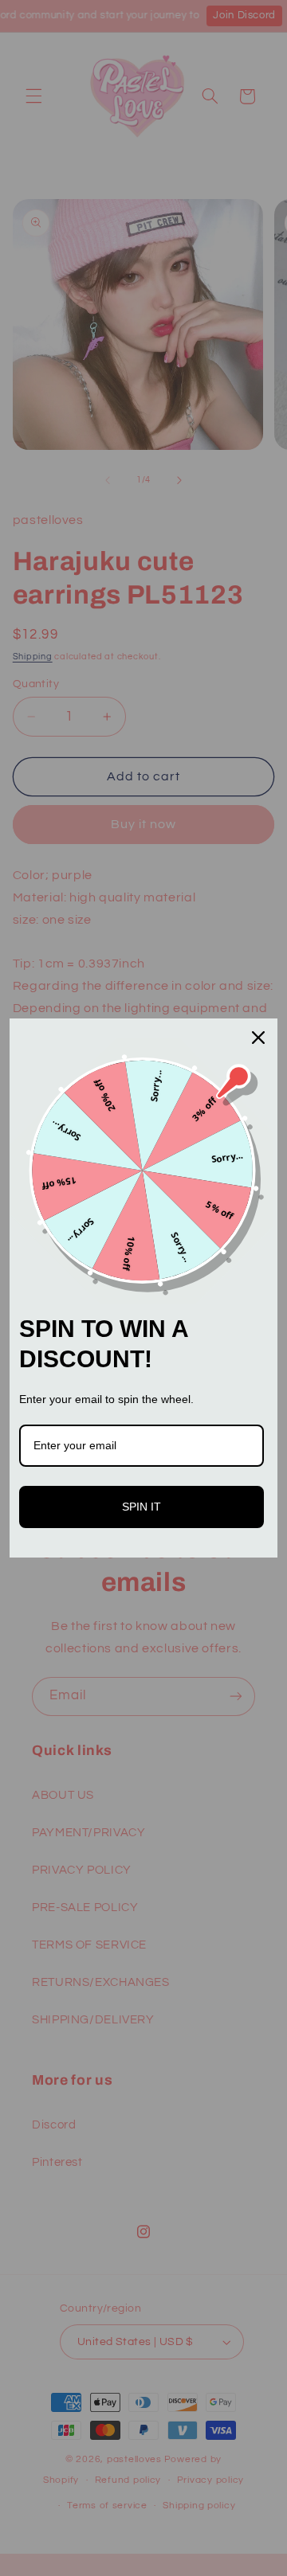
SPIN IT (142, 1507)
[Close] (258, 1038)
